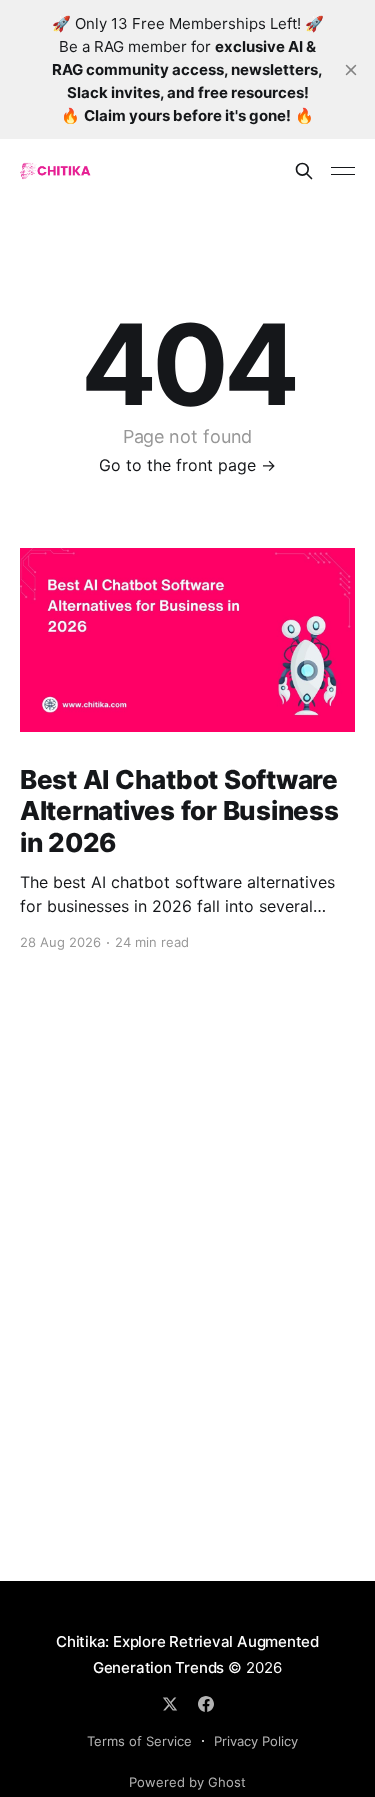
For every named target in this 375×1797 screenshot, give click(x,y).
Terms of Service (139, 1741)
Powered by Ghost (187, 1782)
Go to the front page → (187, 465)
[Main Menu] (343, 171)
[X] (170, 1704)
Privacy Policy (256, 1741)
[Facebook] (206, 1704)
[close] (351, 70)
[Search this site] (304, 171)
